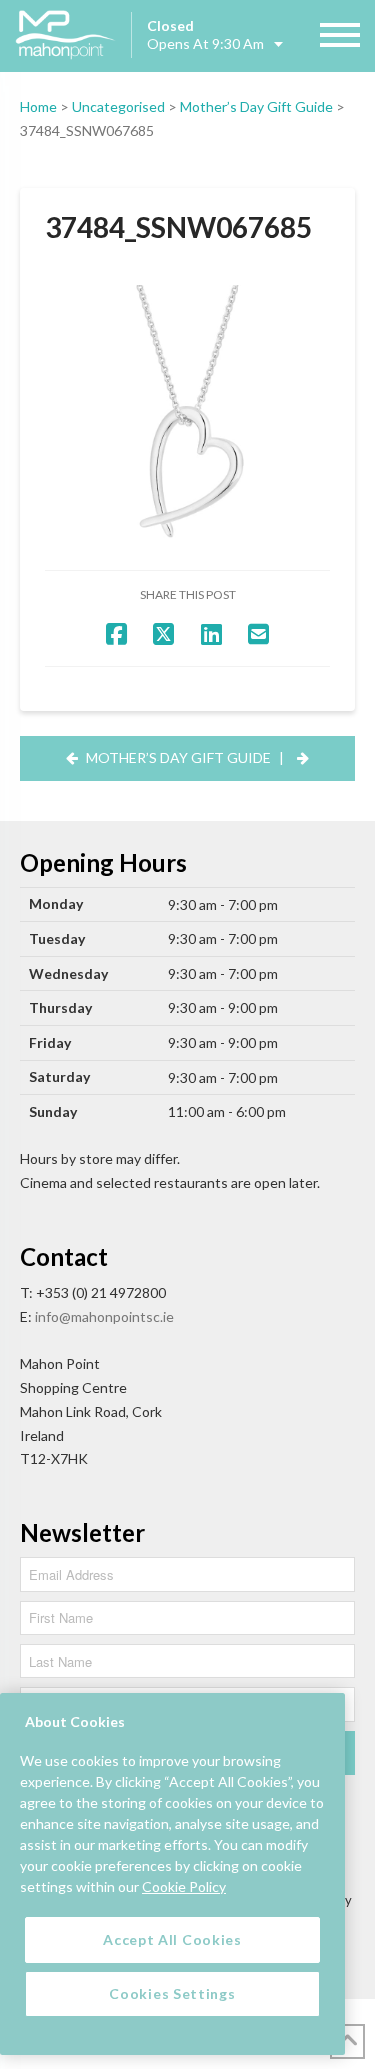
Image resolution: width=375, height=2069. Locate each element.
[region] (172, 1874)
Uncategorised (118, 106)
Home (38, 106)
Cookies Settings (172, 1993)
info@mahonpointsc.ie (104, 1316)
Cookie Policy (184, 1886)
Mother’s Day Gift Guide (256, 106)
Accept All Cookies (172, 1939)
